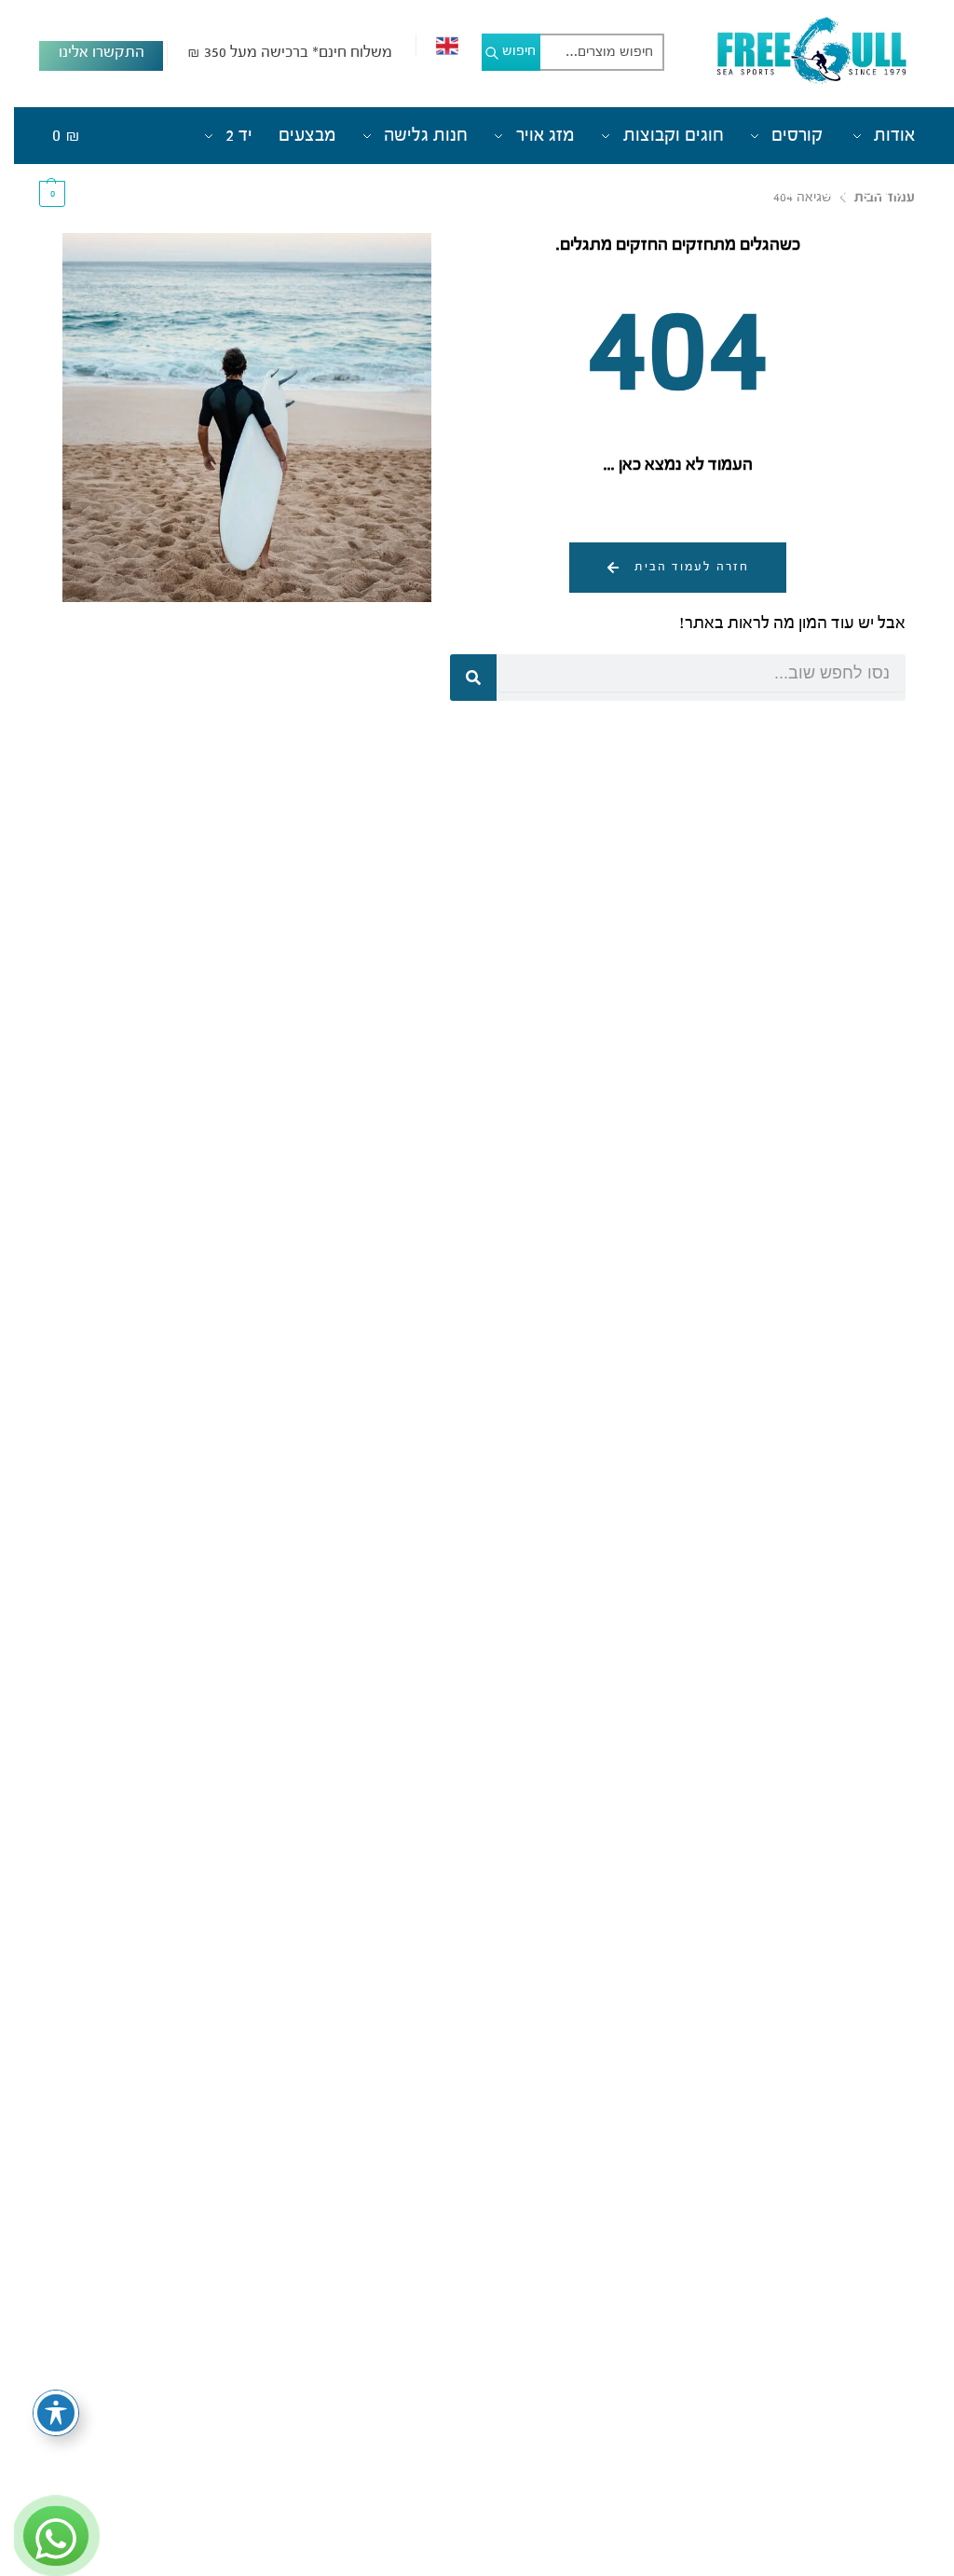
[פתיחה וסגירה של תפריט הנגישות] (42, 2413)
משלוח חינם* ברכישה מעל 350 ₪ (276, 53)
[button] (55, 164)
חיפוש (505, 51)
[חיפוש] (459, 678)
